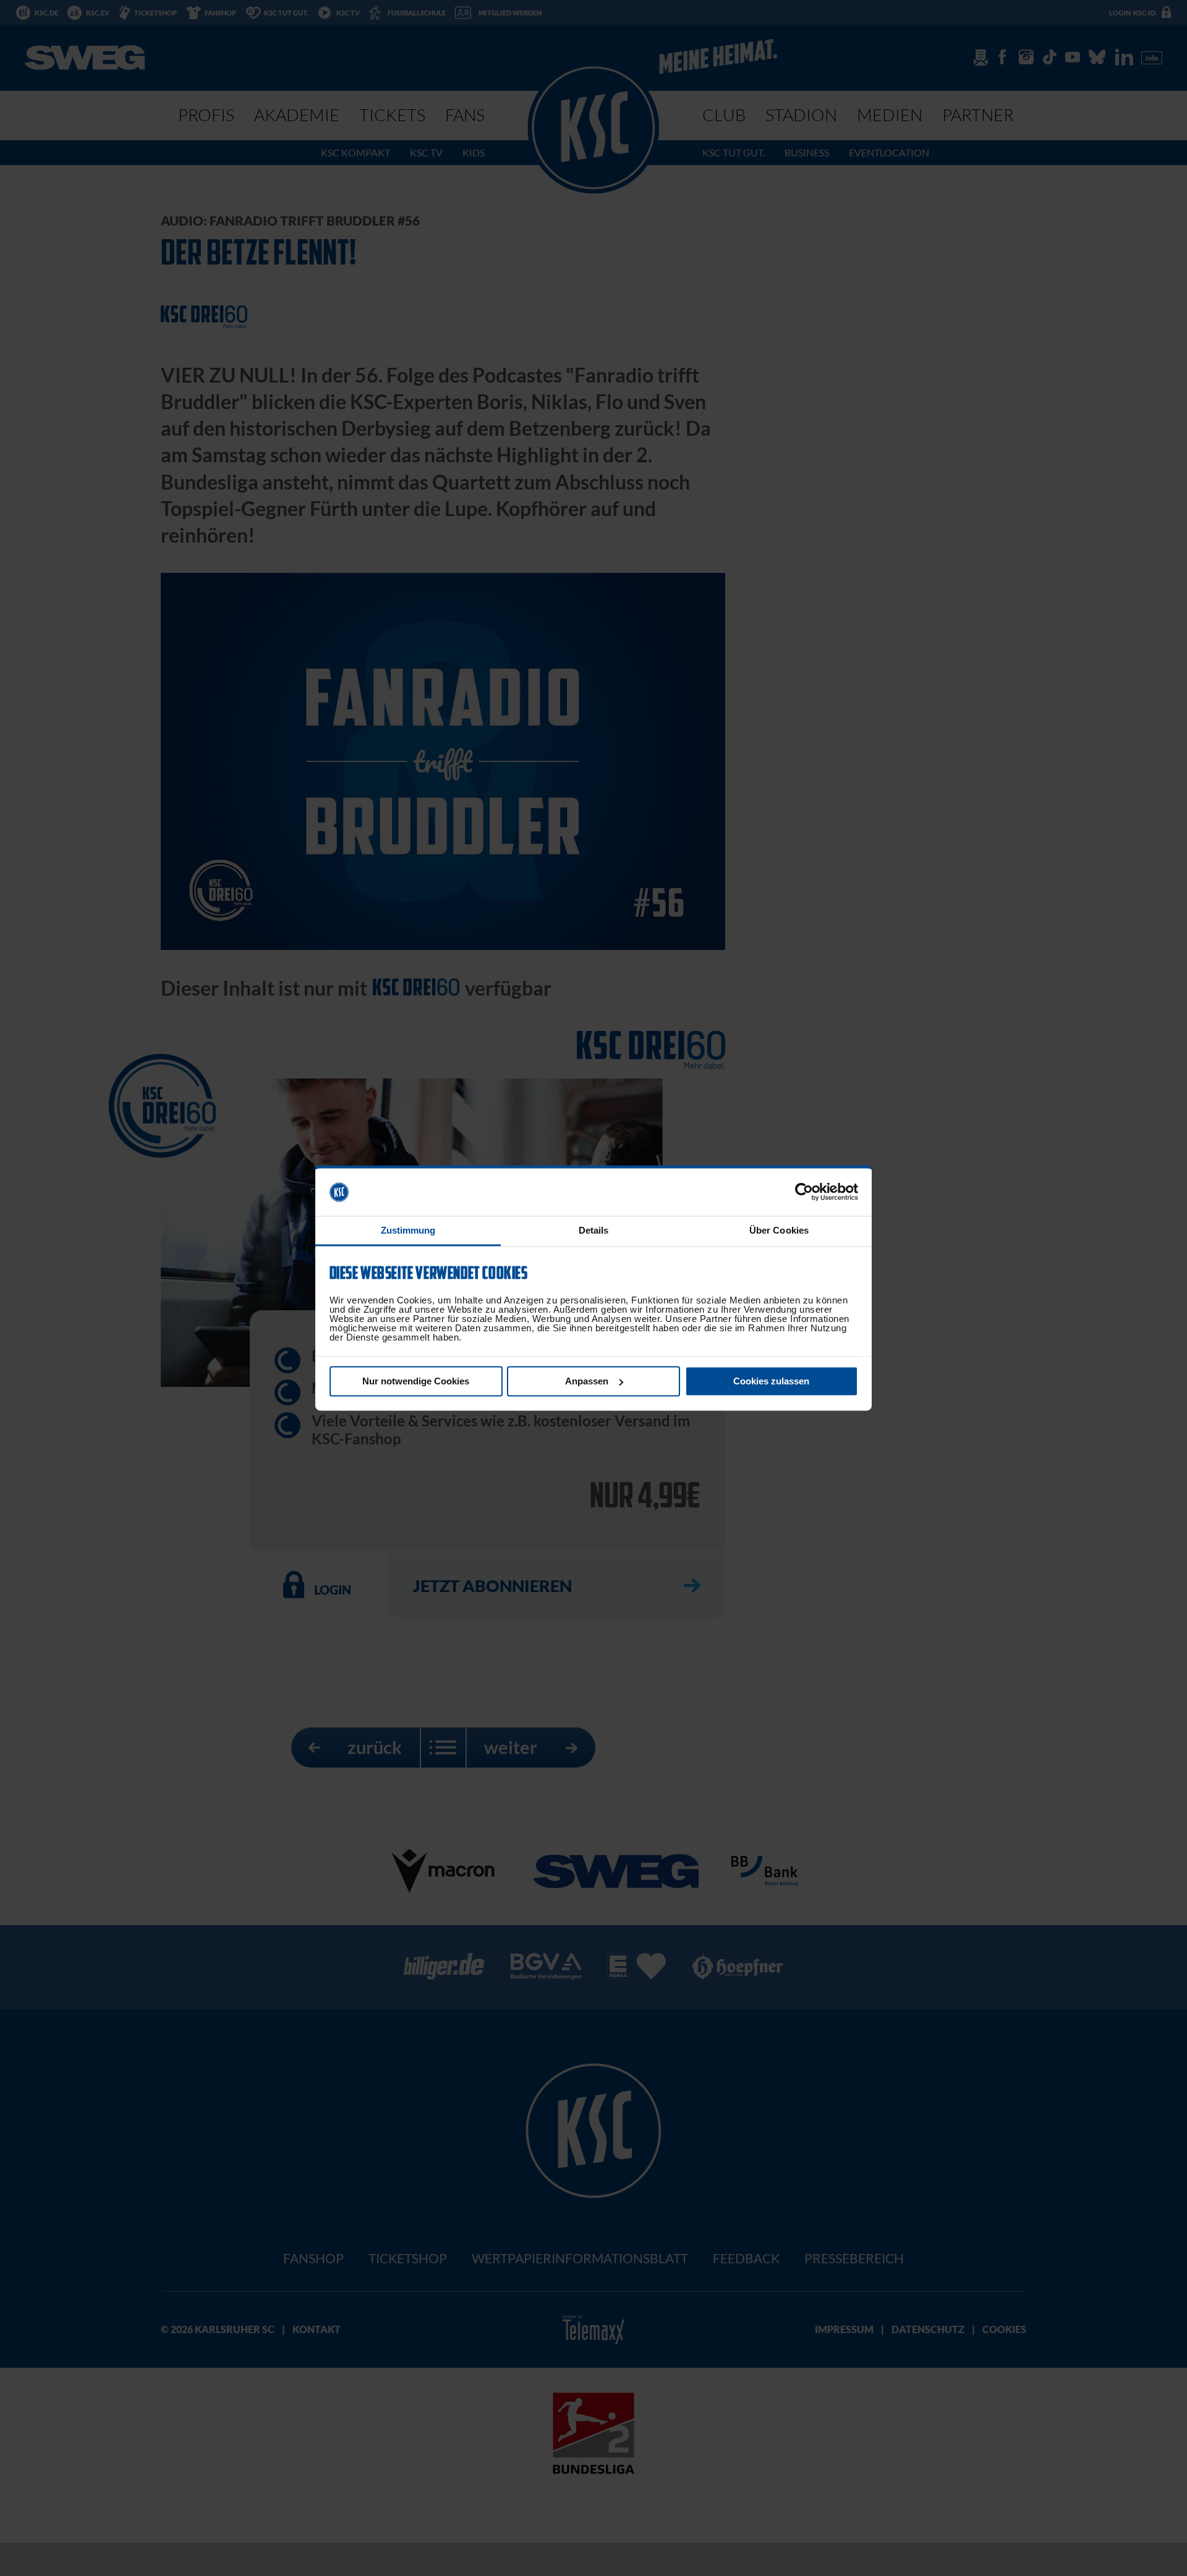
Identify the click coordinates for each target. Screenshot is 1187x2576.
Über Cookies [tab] (779, 1230)
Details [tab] (594, 1230)
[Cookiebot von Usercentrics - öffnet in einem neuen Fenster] (804, 1192)
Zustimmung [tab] (408, 1230)
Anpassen (587, 1381)
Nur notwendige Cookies (416, 1381)
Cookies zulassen (771, 1381)
